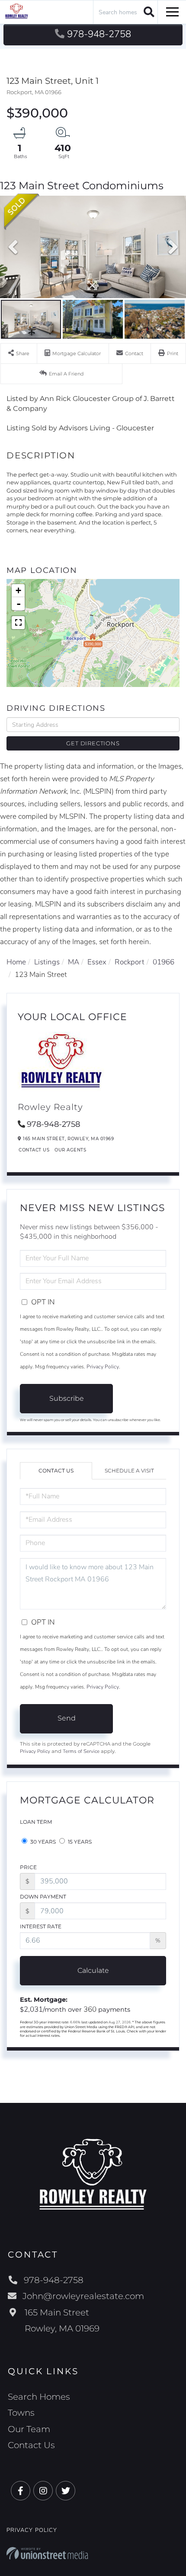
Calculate (93, 1970)
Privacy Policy (103, 1367)
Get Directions (93, 743)
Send (67, 1718)
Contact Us (34, 1150)
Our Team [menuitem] (29, 2429)
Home (16, 962)
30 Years (42, 1842)
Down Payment (43, 1897)
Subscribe (67, 1398)
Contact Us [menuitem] (31, 2445)
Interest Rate (41, 1926)
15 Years (79, 1842)
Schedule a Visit (129, 1471)
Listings (47, 962)
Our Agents (70, 1150)
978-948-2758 (99, 34)
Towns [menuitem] (21, 2413)
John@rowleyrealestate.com (83, 2296)
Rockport (130, 962)
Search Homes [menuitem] (39, 2397)
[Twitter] (66, 2491)
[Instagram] (43, 2491)
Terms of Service (81, 1751)
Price (28, 1867)
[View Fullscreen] (18, 623)
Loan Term (36, 1822)
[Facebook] (21, 2491)
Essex (97, 962)
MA (74, 962)
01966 (164, 962)
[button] (148, 12)
